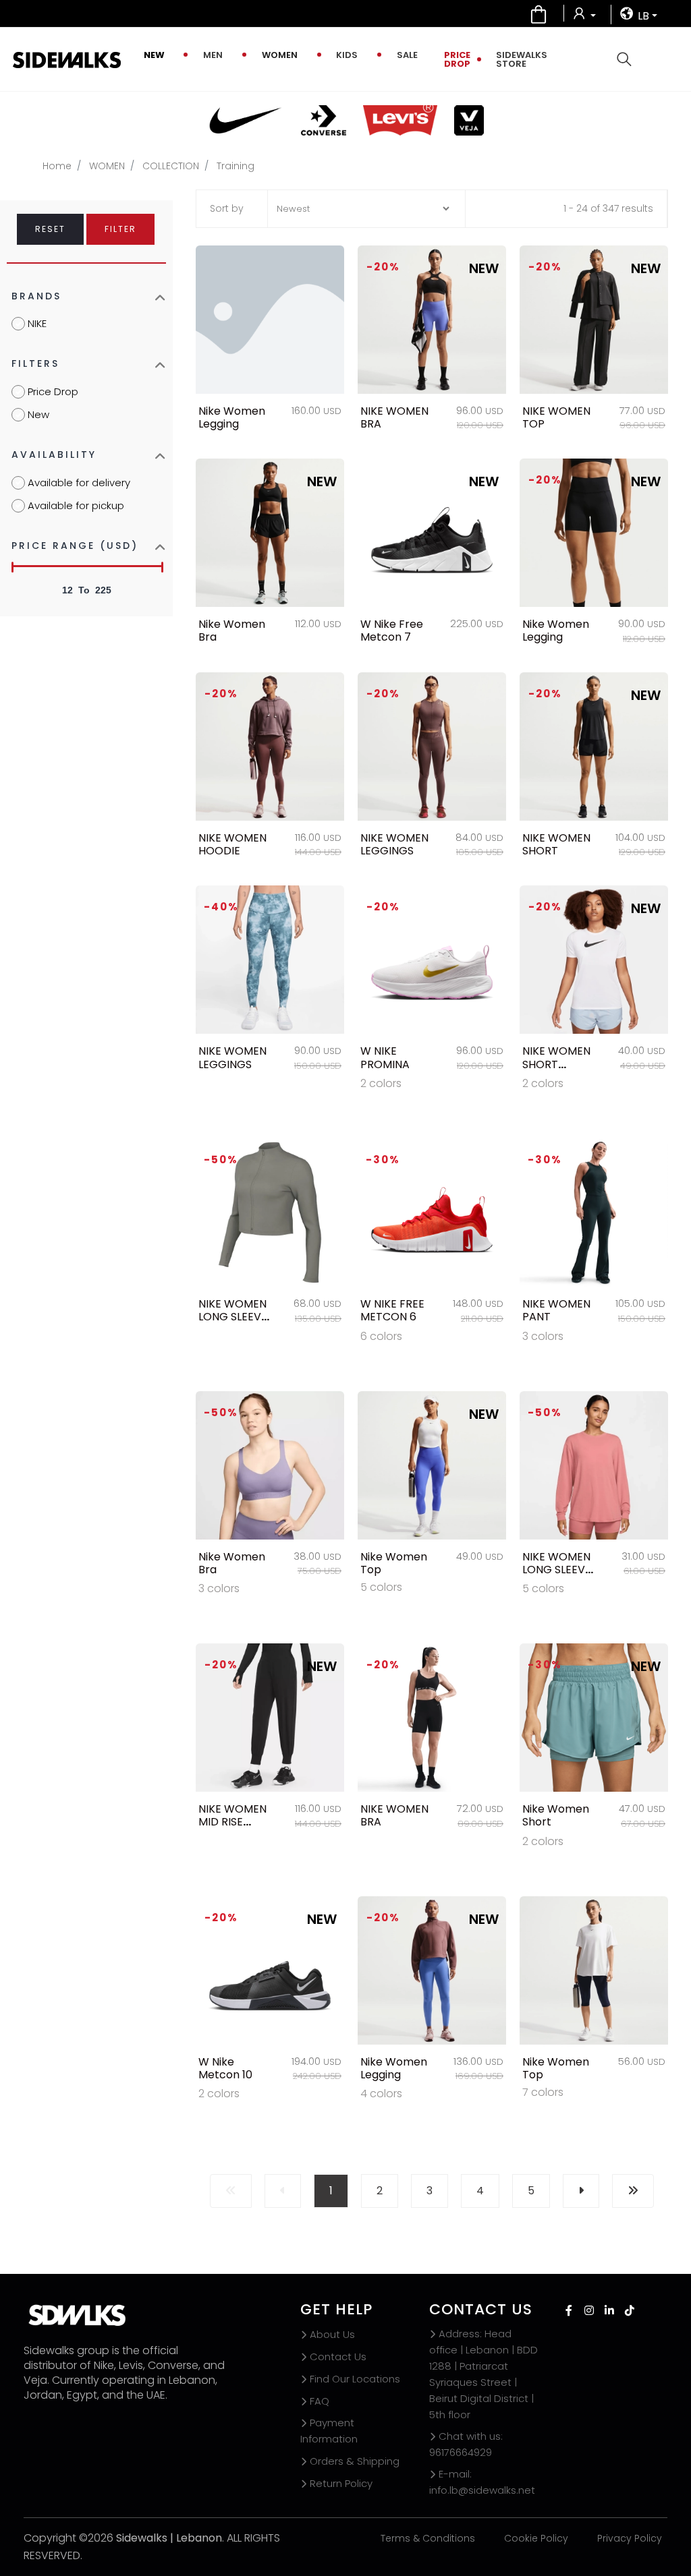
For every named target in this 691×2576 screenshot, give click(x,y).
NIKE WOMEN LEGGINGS (394, 844)
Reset (50, 229)
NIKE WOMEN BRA (394, 417)
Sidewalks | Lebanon (169, 2538)
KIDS (347, 55)
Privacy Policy (630, 2538)
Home (57, 166)
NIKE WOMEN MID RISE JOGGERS (232, 1822)
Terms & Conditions (428, 2538)
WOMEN (280, 55)
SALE (407, 55)
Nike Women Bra (232, 631)
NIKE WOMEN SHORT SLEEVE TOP (556, 1064)
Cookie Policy (536, 2538)
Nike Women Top (394, 1563)
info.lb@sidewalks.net (482, 2482)
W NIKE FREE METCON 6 (392, 1310)
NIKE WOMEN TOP (556, 417)
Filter (120, 229)
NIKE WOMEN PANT (556, 1310)
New (154, 55)
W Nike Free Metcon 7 (392, 631)
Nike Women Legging (232, 417)
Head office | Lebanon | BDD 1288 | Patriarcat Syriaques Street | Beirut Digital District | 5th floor (483, 2374)
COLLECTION (171, 166)
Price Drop (457, 59)
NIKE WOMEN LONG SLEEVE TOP (233, 1317)
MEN (213, 55)
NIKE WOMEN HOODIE (232, 844)
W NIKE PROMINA (385, 1057)
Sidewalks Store (522, 59)
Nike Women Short (556, 1815)
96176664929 (466, 2444)
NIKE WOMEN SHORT (556, 844)
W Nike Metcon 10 (225, 2068)
